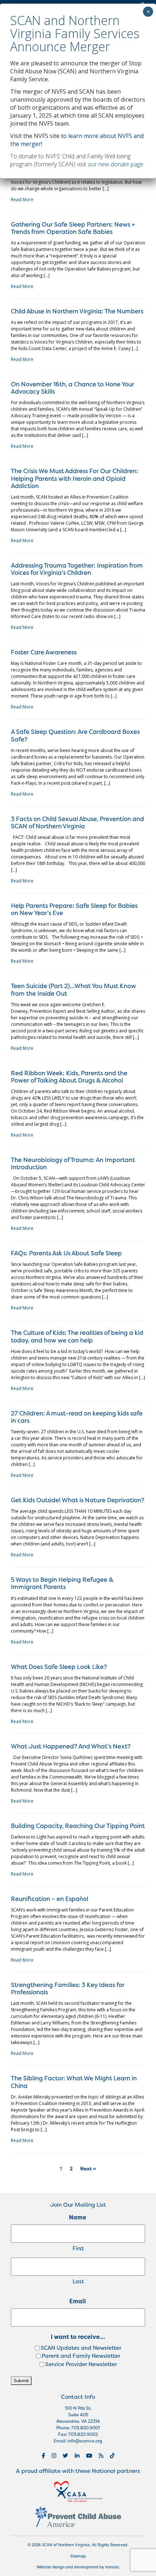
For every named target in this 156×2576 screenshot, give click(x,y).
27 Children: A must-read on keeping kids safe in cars (77, 1417)
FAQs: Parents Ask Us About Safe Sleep (66, 1253)
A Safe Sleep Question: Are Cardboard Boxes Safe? (75, 735)
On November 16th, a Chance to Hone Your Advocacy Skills (73, 388)
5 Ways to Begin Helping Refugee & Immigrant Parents (62, 1583)
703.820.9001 (85, 2428)
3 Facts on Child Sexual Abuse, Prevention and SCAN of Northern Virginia (77, 822)
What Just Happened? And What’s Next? (71, 1746)
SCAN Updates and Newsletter (81, 2348)
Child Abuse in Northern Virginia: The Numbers (77, 311)
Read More (22, 200)
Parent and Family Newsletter (81, 2356)
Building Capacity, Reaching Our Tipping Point (78, 1826)
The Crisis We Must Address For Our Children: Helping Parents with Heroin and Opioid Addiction (75, 478)
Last (78, 2281)
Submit (21, 2380)
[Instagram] (54, 2456)
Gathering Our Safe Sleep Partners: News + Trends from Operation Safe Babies (73, 228)
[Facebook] (43, 2456)
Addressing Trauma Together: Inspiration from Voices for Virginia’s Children (77, 569)
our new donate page (116, 164)
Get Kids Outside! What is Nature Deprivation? (78, 1500)
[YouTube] (89, 2456)
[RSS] (101, 2456)
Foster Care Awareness (44, 652)
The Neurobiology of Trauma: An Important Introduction (73, 1163)
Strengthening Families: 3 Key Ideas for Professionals (68, 1988)
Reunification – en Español (50, 1899)
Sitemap (78, 2556)
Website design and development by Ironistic (78, 2567)
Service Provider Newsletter (81, 2364)
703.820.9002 (83, 2434)
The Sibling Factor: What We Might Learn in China (74, 2082)
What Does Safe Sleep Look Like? (59, 1667)
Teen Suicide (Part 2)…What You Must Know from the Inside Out (73, 989)
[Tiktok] (112, 2456)
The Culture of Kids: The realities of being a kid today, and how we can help (77, 1336)
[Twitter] (65, 2456)
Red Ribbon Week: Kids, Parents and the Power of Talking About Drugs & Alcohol (69, 1076)
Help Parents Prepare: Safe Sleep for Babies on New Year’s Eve (74, 909)
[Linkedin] (77, 2456)
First (78, 2248)
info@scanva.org (85, 2441)
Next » (88, 2169)
